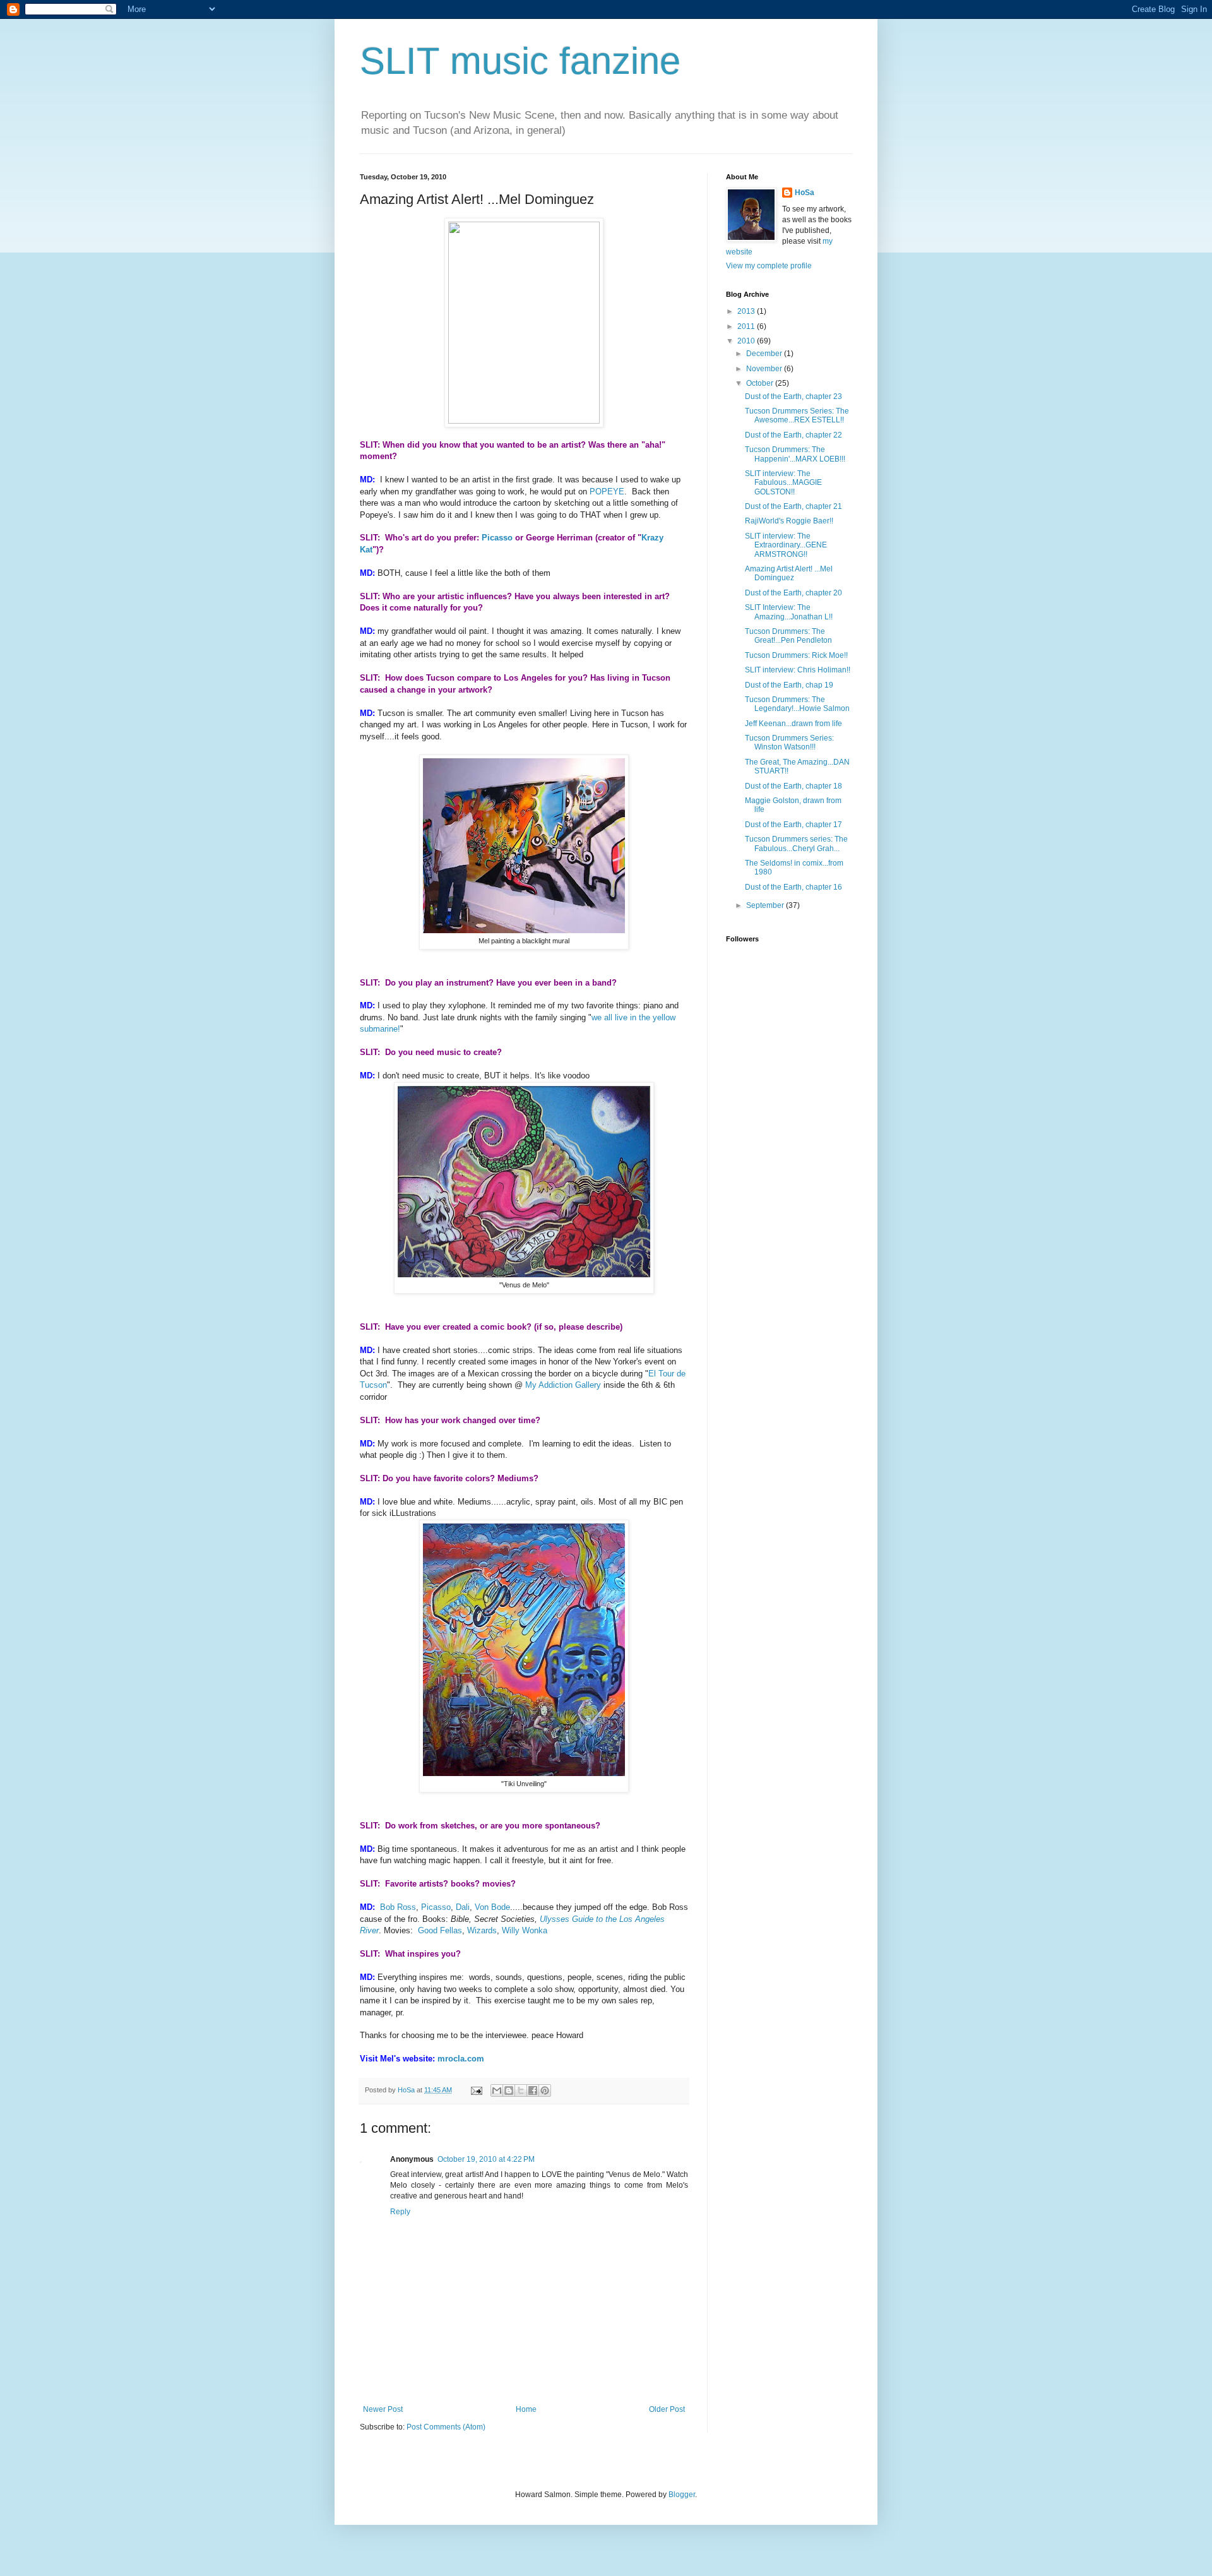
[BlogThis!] (509, 2090)
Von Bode (492, 1907)
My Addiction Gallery (563, 1385)
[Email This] (497, 2090)
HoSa (805, 193)
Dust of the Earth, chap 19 (789, 685)
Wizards (482, 1930)
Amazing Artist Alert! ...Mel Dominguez (789, 573)
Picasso (497, 538)
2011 (747, 326)
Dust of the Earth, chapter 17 (793, 825)
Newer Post (383, 2409)
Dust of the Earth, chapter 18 (793, 786)
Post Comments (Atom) (446, 2427)
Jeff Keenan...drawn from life (793, 724)
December (765, 354)
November (765, 369)
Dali (463, 1907)
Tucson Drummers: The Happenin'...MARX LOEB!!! (795, 454)
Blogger (682, 2495)
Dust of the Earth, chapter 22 (793, 435)
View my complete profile (769, 266)
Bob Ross (398, 1907)
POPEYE (607, 492)
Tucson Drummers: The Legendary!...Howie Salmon (797, 704)
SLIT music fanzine (520, 61)
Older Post (667, 2409)
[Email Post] (476, 2090)
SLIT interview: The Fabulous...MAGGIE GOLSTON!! (783, 483)
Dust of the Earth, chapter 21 (793, 506)
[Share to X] (521, 2090)
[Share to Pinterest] (545, 2090)
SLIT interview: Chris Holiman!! (798, 670)
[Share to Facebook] (533, 2090)
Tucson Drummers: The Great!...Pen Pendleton (788, 636)
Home (526, 2409)
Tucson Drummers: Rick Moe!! (796, 655)
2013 (747, 311)
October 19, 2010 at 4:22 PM (486, 2159)
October (761, 383)
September (766, 905)
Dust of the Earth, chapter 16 (793, 887)
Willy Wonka (525, 1930)
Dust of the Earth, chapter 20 (793, 593)
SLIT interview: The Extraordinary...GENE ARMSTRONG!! (786, 545)
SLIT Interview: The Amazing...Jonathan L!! (789, 612)
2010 (747, 341)
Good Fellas (440, 1930)
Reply (400, 2212)
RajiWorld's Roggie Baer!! (789, 521)
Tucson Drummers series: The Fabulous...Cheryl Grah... (796, 844)
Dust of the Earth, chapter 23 (793, 397)
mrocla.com (461, 2059)
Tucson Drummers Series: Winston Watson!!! (789, 742)
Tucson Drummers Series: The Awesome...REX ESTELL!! (797, 415)
